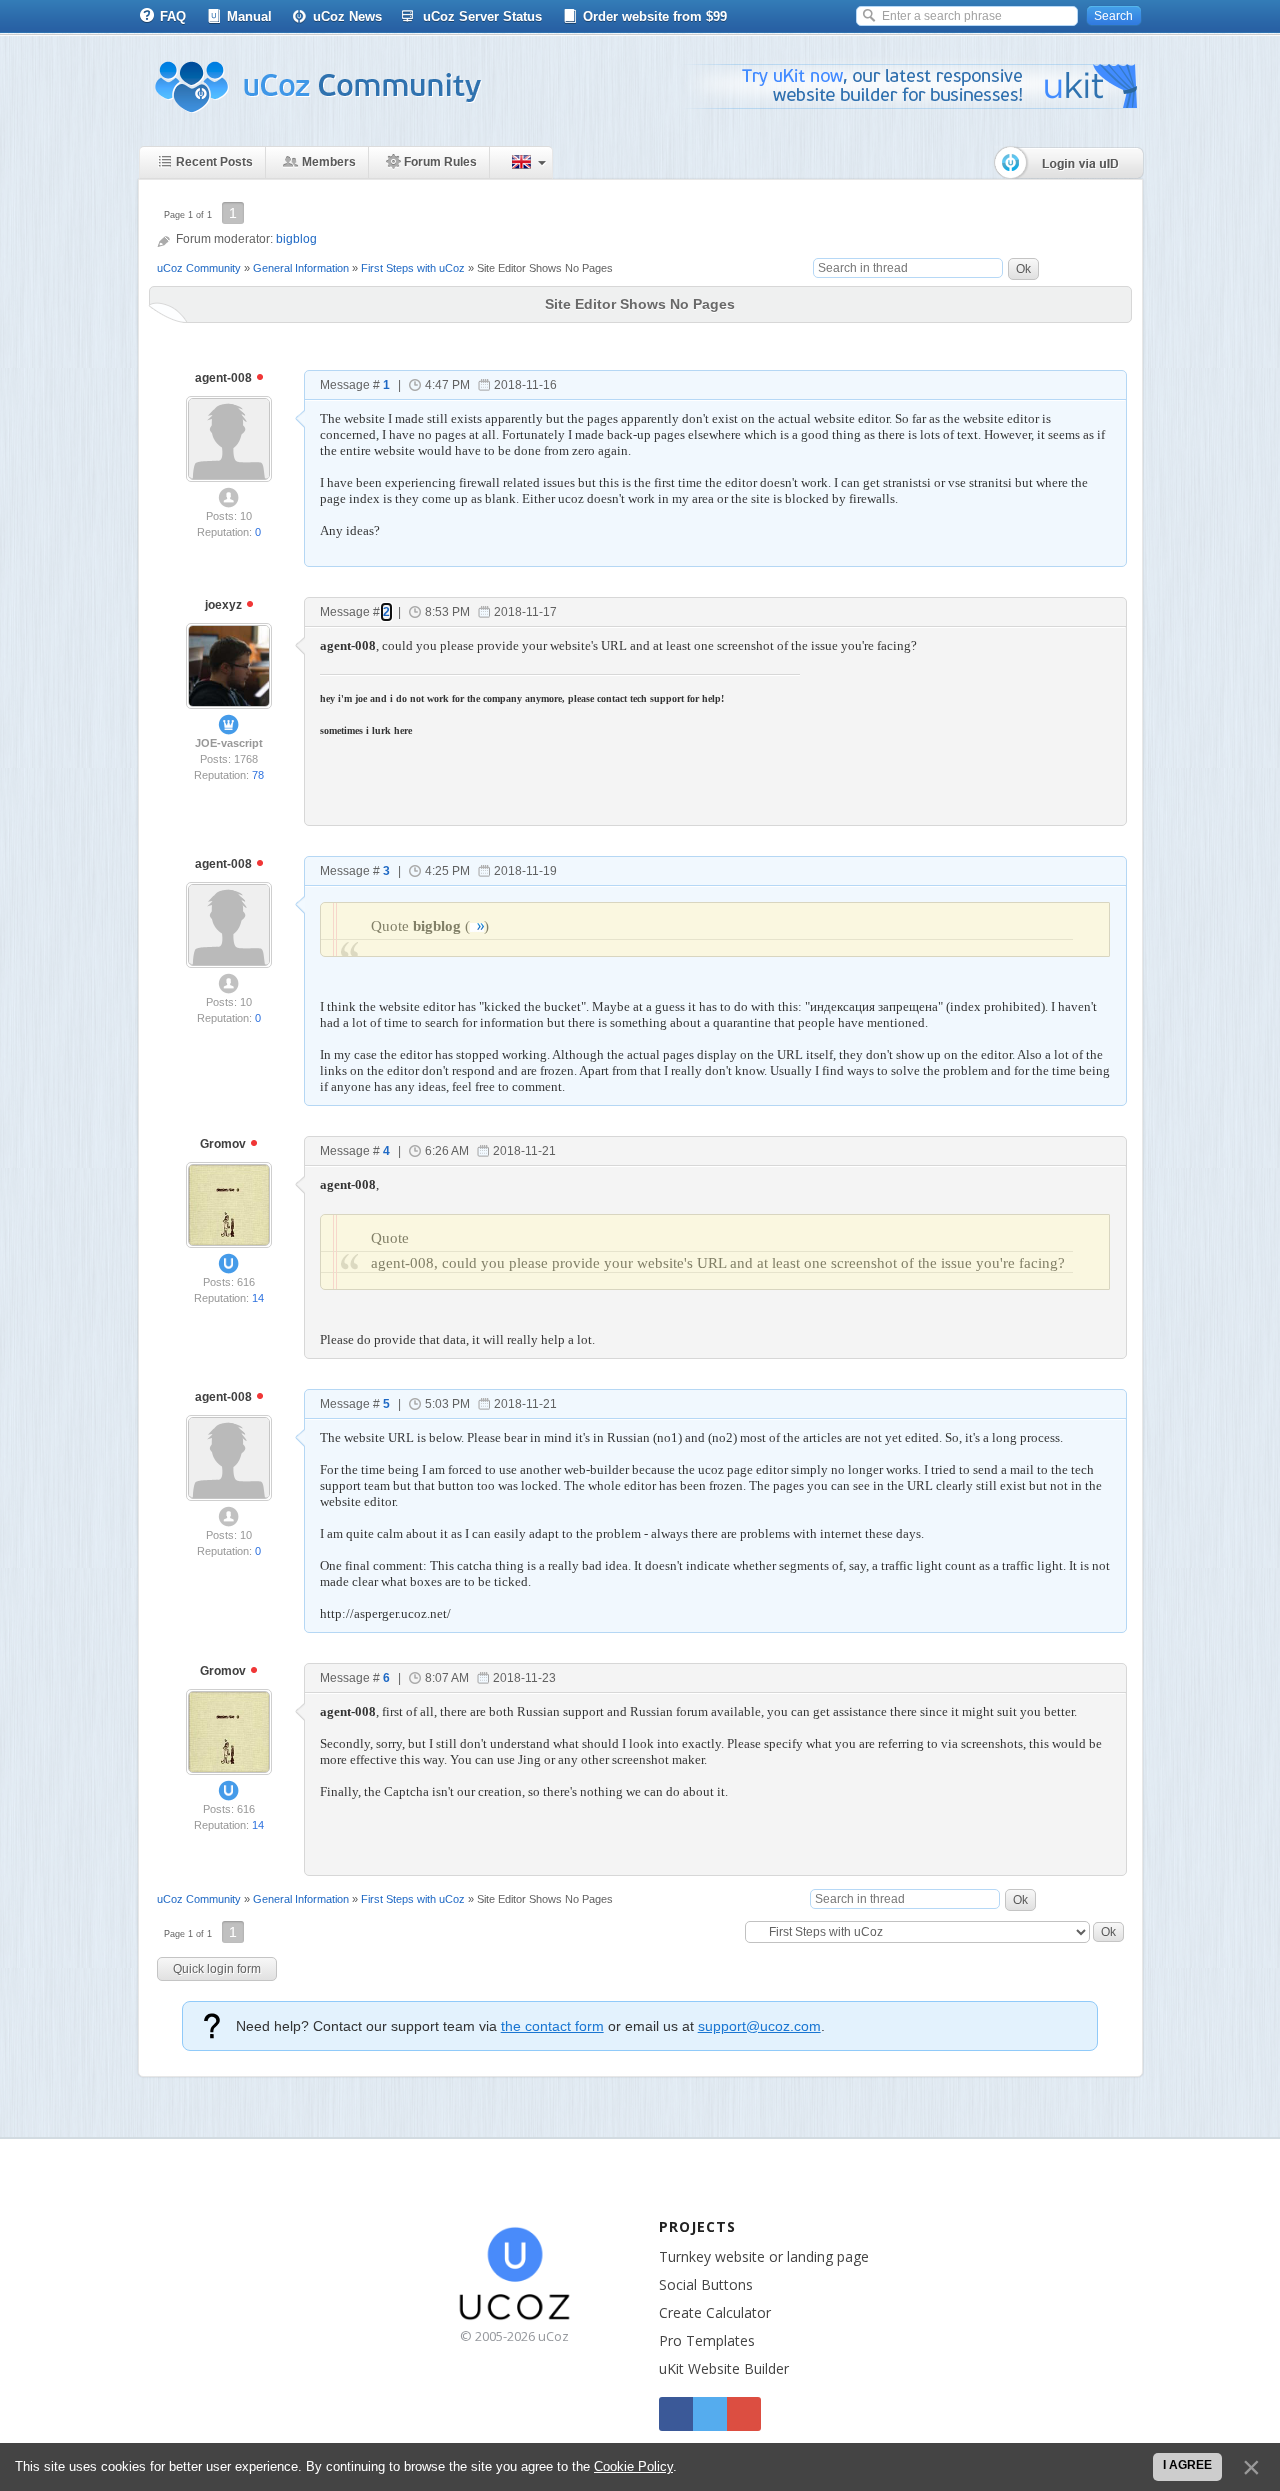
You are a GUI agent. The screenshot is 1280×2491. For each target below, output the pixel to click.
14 (258, 1298)
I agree (1187, 2465)
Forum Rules (440, 162)
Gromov (224, 1144)
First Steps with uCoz (413, 268)
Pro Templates (707, 2340)
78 (258, 775)
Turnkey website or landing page (764, 2256)
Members (329, 162)
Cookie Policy (633, 2466)
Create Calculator (715, 2312)
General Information (301, 268)
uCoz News (347, 16)
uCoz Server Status (482, 16)
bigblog (296, 239)
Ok (1023, 269)
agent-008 (225, 378)
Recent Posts (214, 162)
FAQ (173, 16)
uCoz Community (199, 268)
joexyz (225, 605)
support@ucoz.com (759, 2026)
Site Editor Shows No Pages (545, 268)
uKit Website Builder (724, 2368)
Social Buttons (706, 2284)
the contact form (552, 2026)
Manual (249, 16)
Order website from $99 (655, 16)
